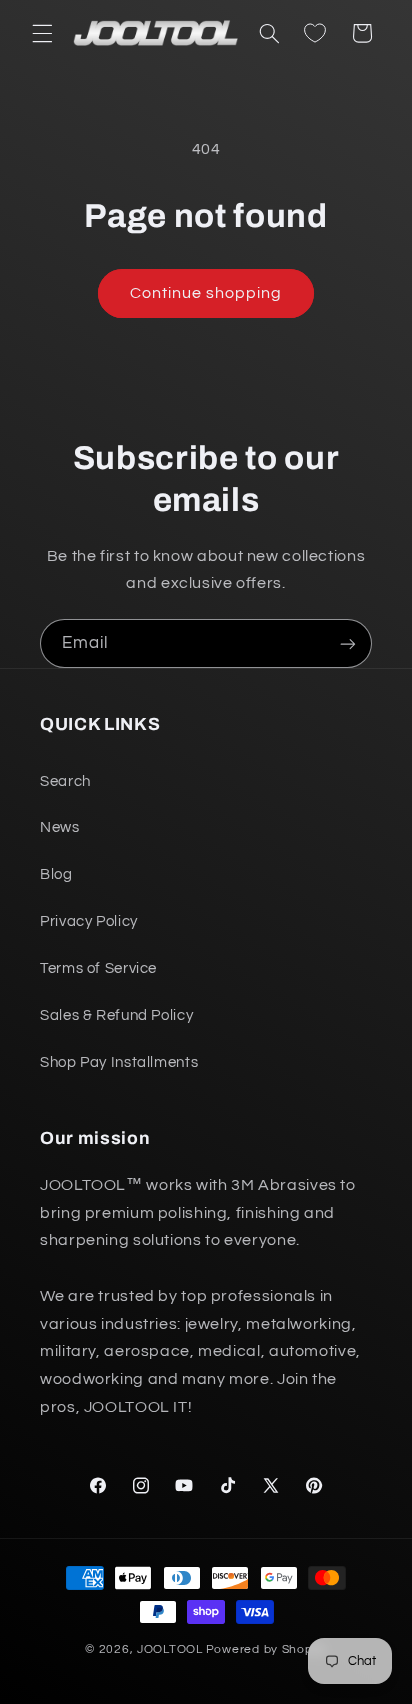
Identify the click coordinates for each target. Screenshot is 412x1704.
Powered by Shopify (266, 1649)
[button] (42, 33)
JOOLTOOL (170, 1649)
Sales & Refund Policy (116, 1015)
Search (65, 781)
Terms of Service (98, 968)
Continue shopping (206, 293)
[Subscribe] (348, 643)
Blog (56, 874)
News (60, 827)
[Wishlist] (315, 33)
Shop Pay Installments (119, 1062)
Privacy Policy (89, 921)
